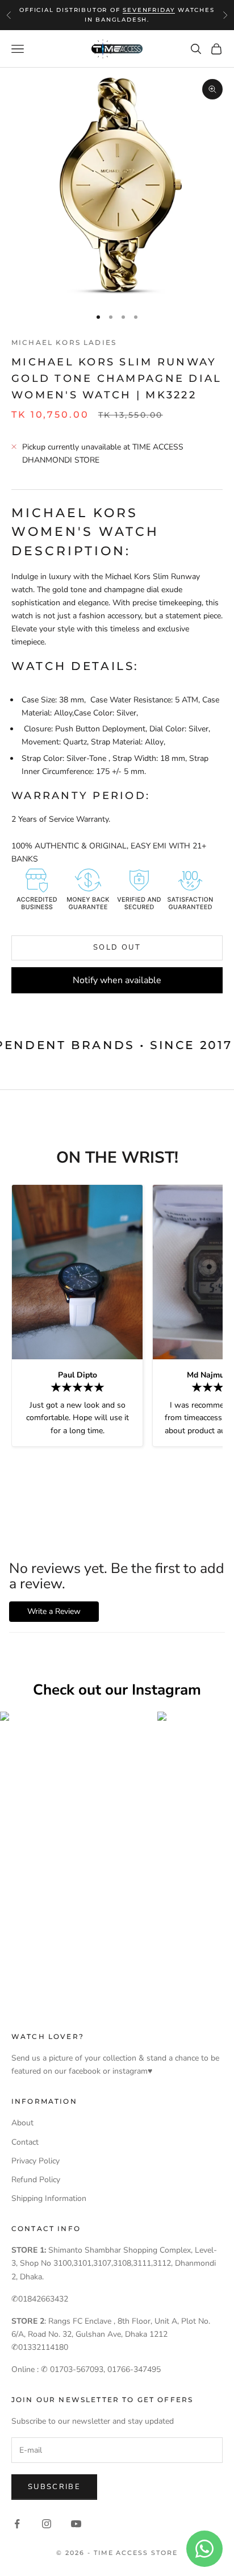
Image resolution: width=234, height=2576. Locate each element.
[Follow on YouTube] (76, 2524)
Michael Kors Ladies (64, 342)
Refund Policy (36, 2180)
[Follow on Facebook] (17, 2524)
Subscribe (54, 2487)
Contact (25, 2142)
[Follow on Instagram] (47, 2524)
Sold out (117, 947)
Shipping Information (49, 2198)
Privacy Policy (35, 2161)
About (22, 2123)
